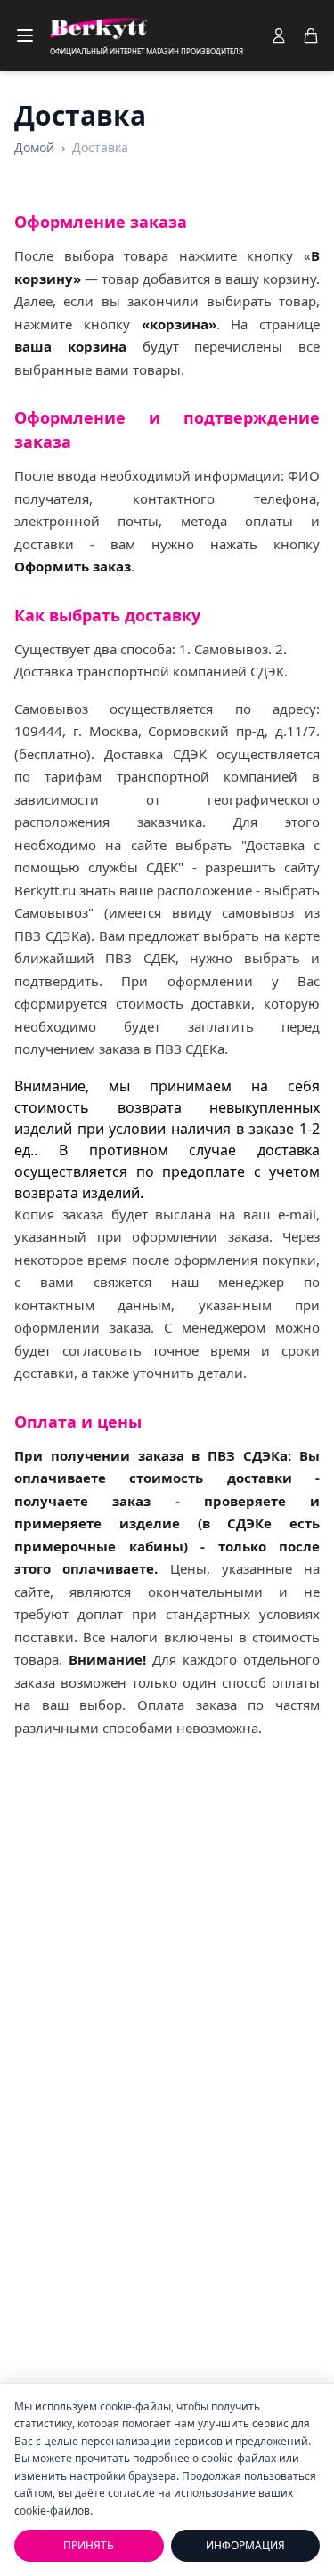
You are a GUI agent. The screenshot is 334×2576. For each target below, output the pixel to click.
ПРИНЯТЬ (89, 2545)
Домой (34, 147)
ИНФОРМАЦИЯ (245, 2545)
